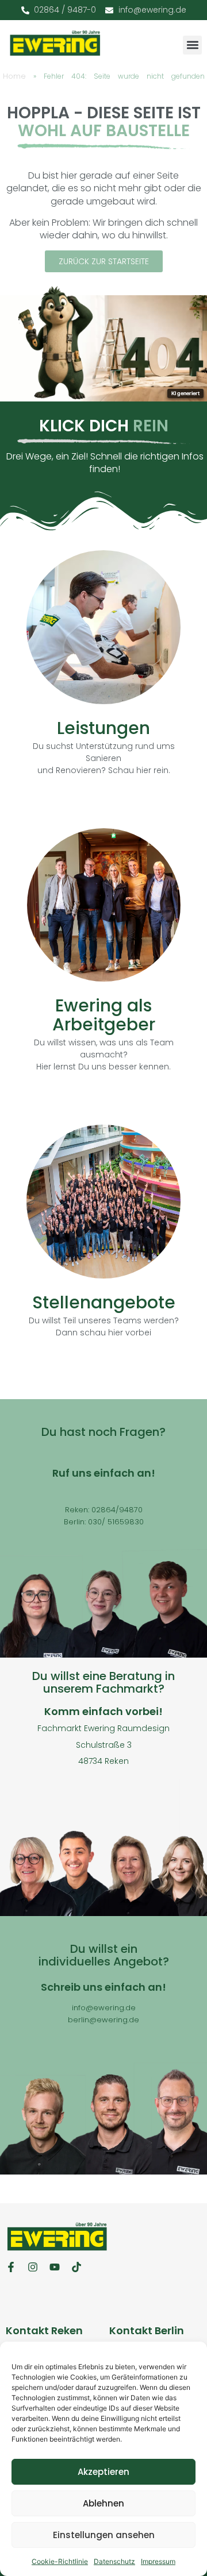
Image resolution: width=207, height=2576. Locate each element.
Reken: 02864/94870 (104, 1510)
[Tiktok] (76, 2267)
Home (14, 76)
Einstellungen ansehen (104, 2535)
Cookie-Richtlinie (60, 2561)
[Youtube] (55, 2267)
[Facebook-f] (11, 2267)
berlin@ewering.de (103, 2020)
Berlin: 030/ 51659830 (104, 1522)
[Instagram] (33, 2267)
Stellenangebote (104, 1302)
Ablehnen (103, 2503)
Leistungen (103, 728)
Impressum (158, 2561)
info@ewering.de (104, 2008)
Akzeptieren (103, 2472)
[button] (192, 45)
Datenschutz (114, 2561)
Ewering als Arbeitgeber (104, 1015)
